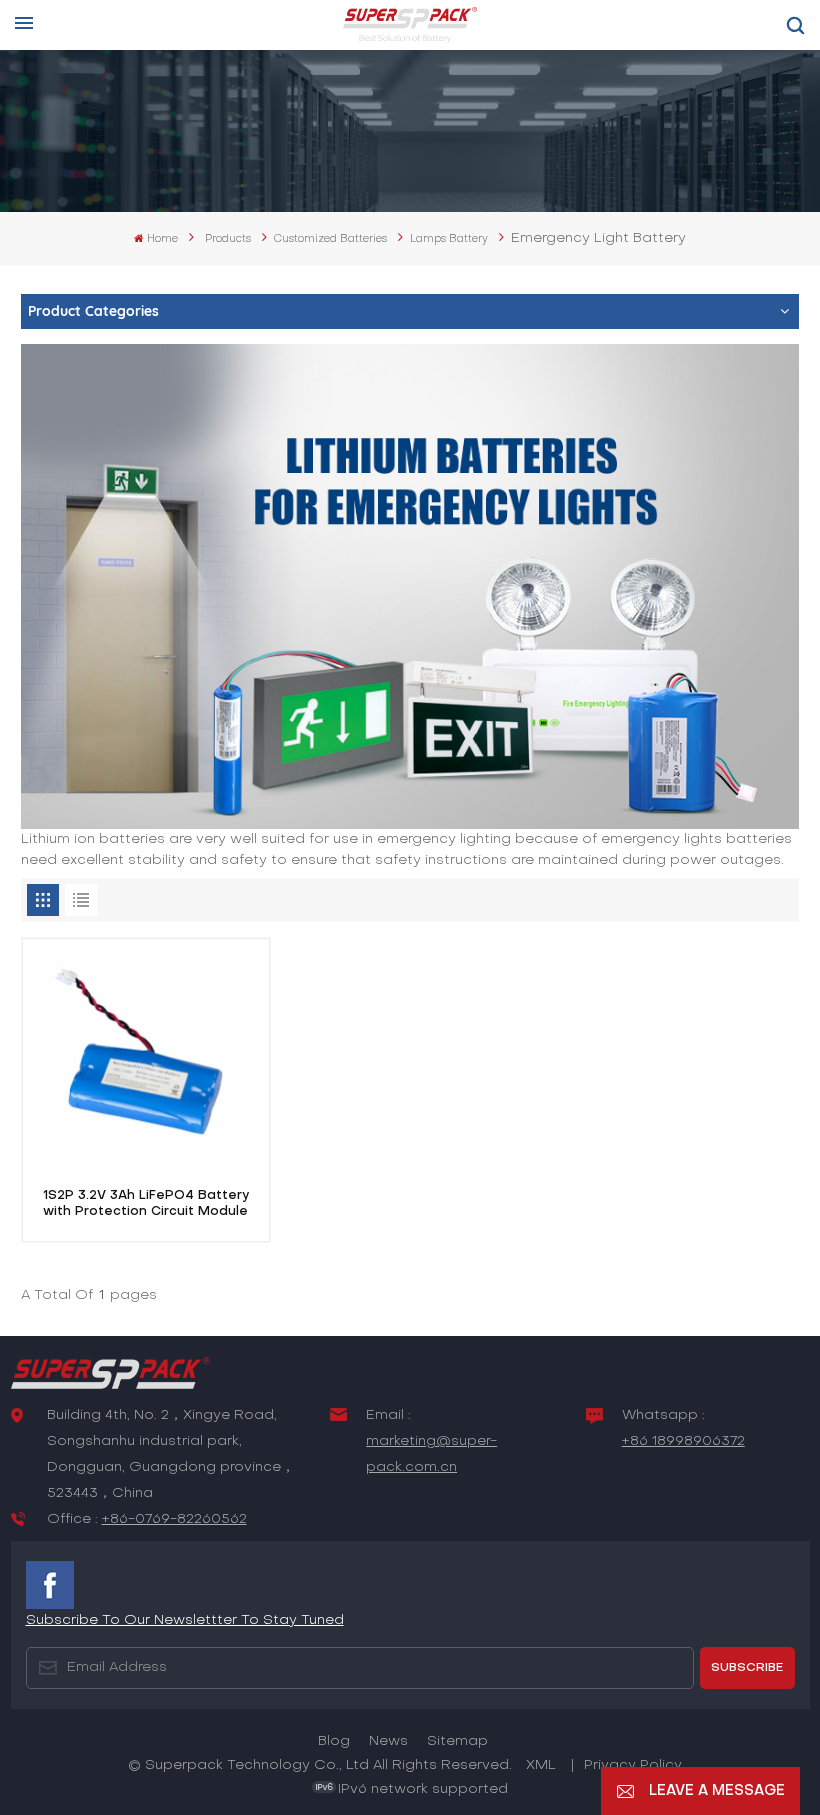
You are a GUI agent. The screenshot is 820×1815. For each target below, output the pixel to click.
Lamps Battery (449, 239)
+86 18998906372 (683, 1441)
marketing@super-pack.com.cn (431, 1454)
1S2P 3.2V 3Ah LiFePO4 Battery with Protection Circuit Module (146, 1203)
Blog (334, 1741)
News (388, 1741)
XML (541, 1765)
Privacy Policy (633, 1765)
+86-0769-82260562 (174, 1519)
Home (162, 239)
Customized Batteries (330, 239)
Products (228, 239)
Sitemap (457, 1741)
